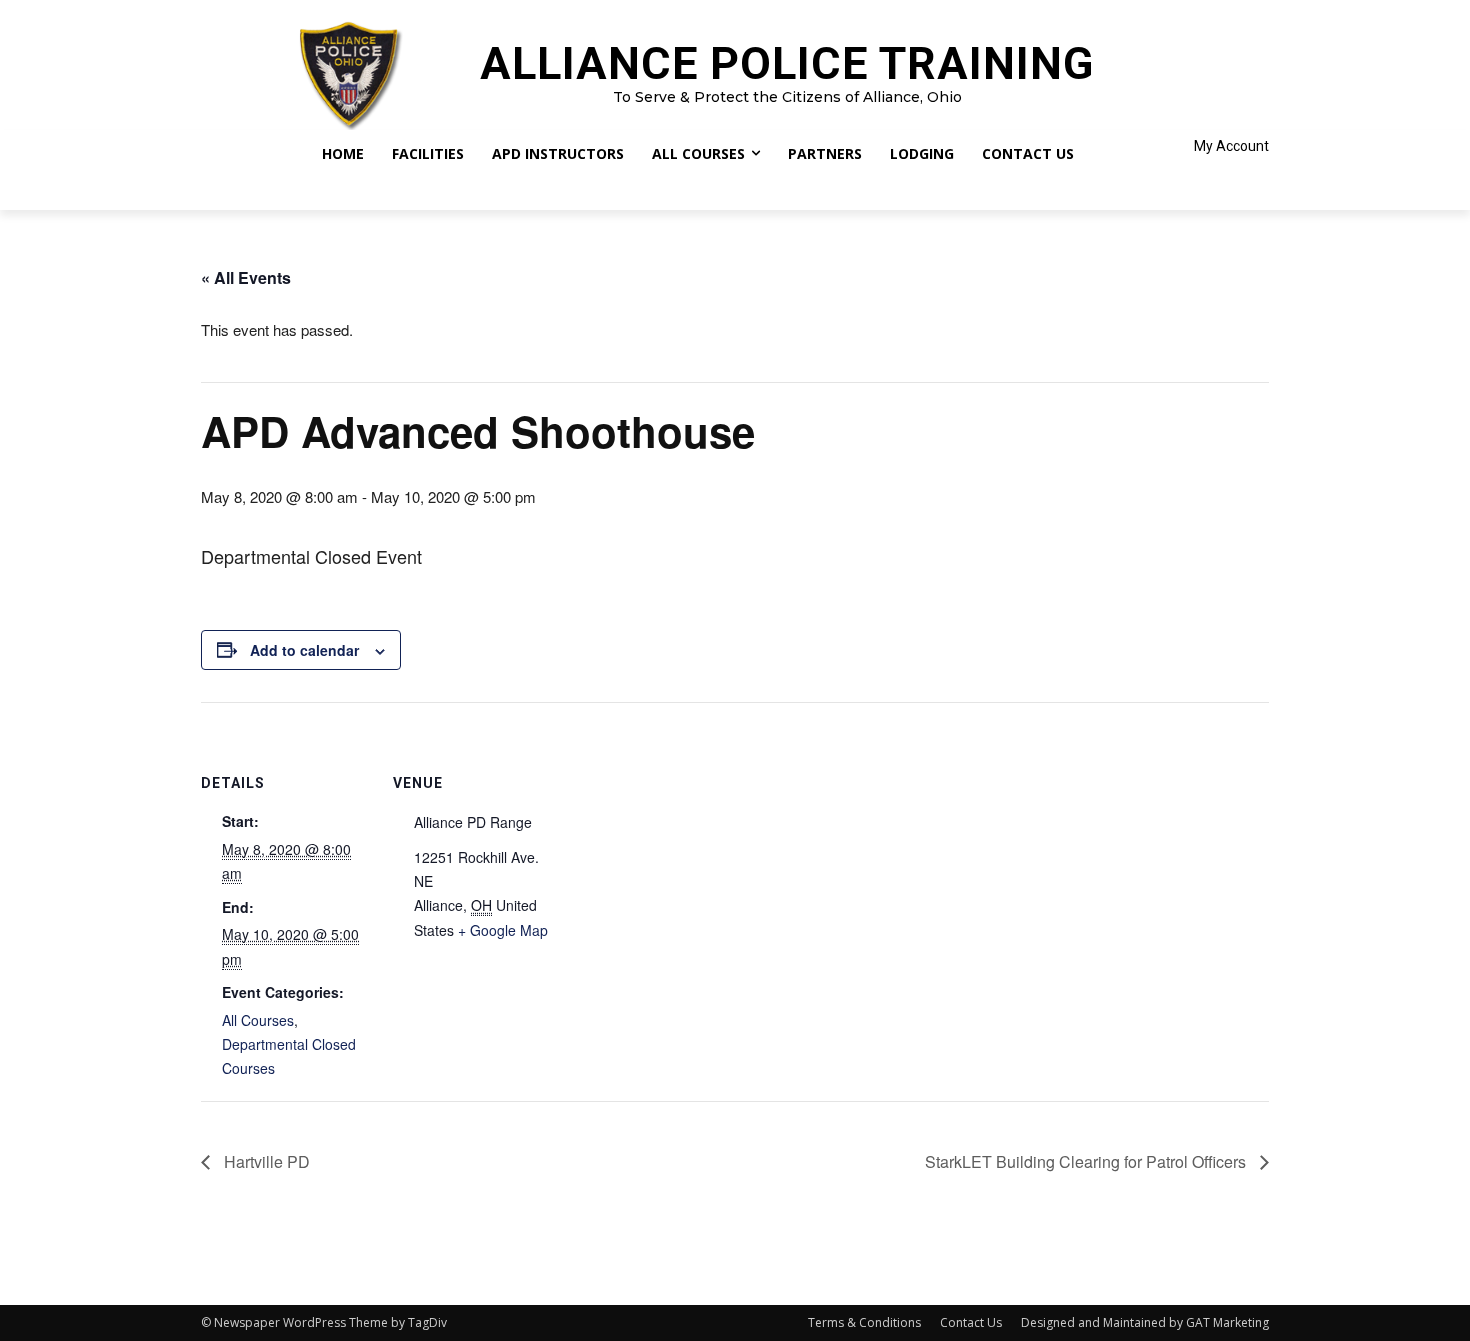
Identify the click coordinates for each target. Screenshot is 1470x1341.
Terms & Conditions (864, 1322)
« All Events (246, 277)
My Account (1231, 146)
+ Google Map (503, 930)
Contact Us (971, 1322)
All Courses (258, 1020)
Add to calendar (304, 650)
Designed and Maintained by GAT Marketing (1145, 1322)
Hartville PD (265, 1161)
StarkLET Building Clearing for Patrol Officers (1087, 1161)
